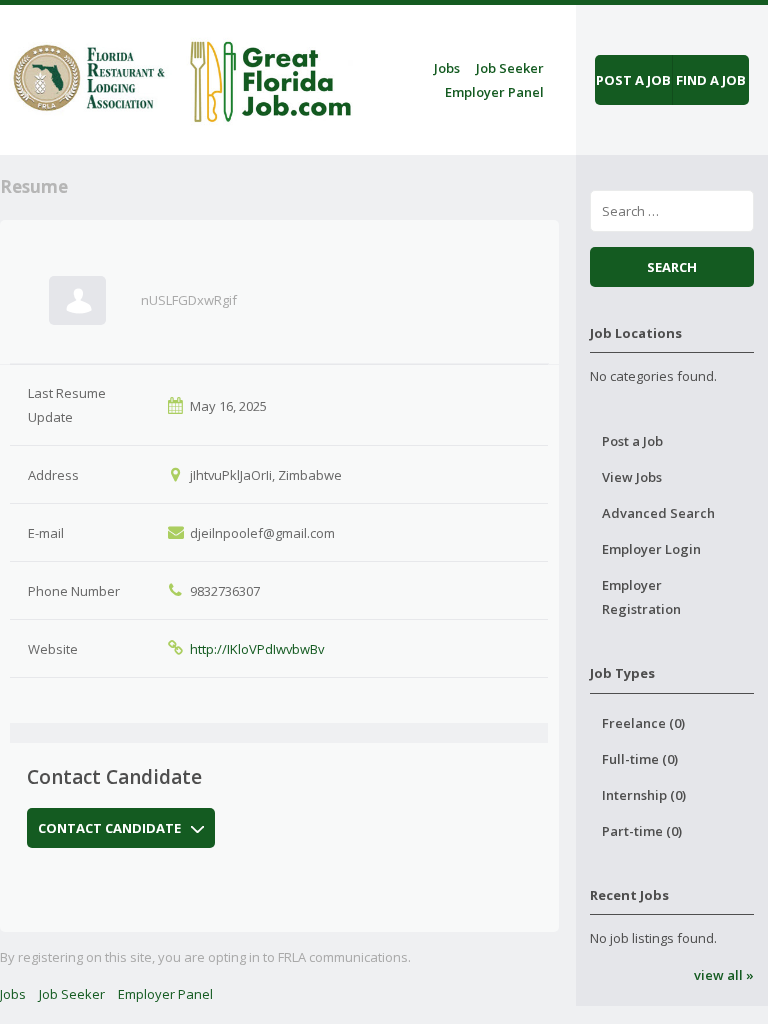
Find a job (711, 80)
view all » (723, 975)
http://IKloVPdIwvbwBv (257, 649)
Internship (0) (644, 795)
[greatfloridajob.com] (179, 76)
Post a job (633, 80)
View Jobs (632, 477)
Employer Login (651, 549)
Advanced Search (658, 513)
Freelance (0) (643, 723)
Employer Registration (641, 597)
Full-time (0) (640, 759)
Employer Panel (494, 92)
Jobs (447, 68)
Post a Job (632, 441)
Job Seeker (510, 68)
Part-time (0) (642, 831)
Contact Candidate (109, 828)
